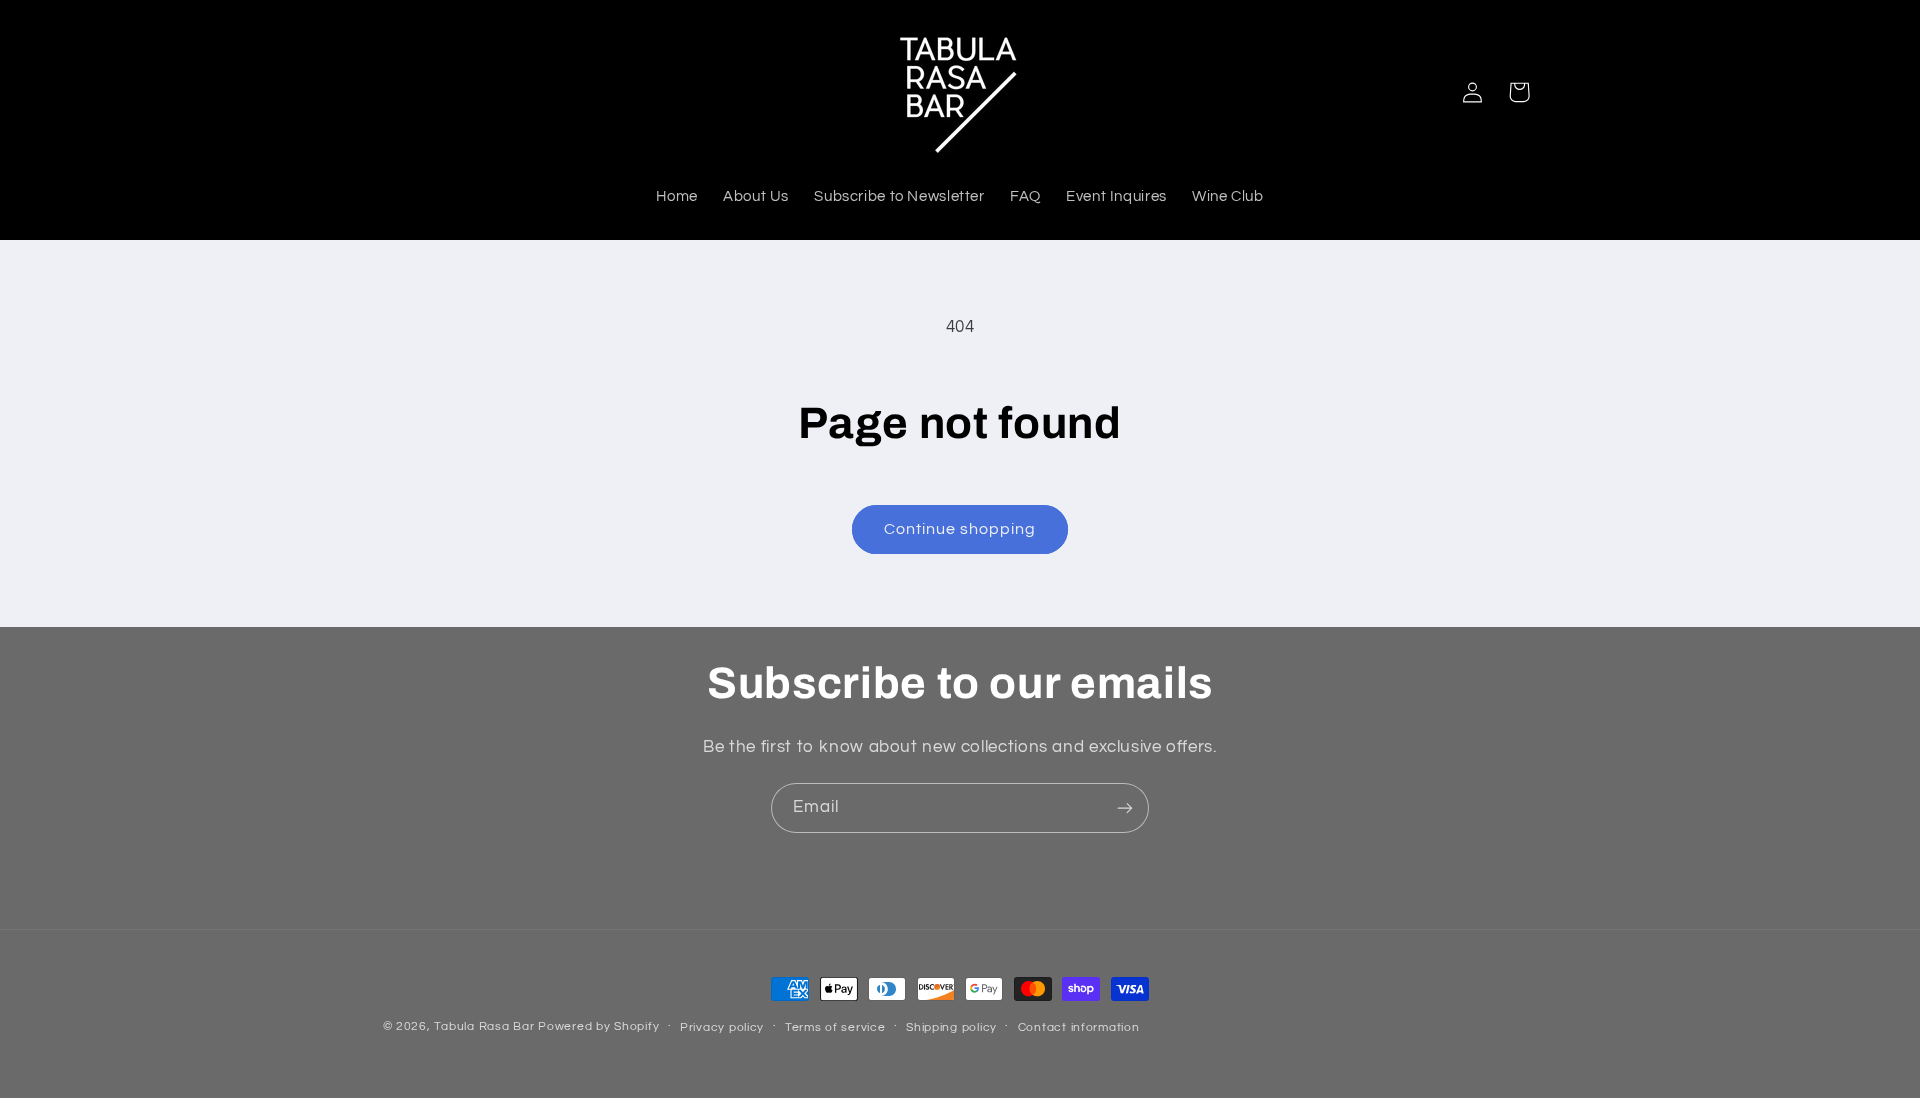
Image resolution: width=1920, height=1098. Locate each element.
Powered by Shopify (598, 1026)
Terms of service (835, 1027)
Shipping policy (951, 1027)
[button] (1519, 92)
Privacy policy (722, 1027)
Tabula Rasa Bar (484, 1026)
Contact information (1079, 1027)
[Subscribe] (1125, 807)
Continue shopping (960, 529)
